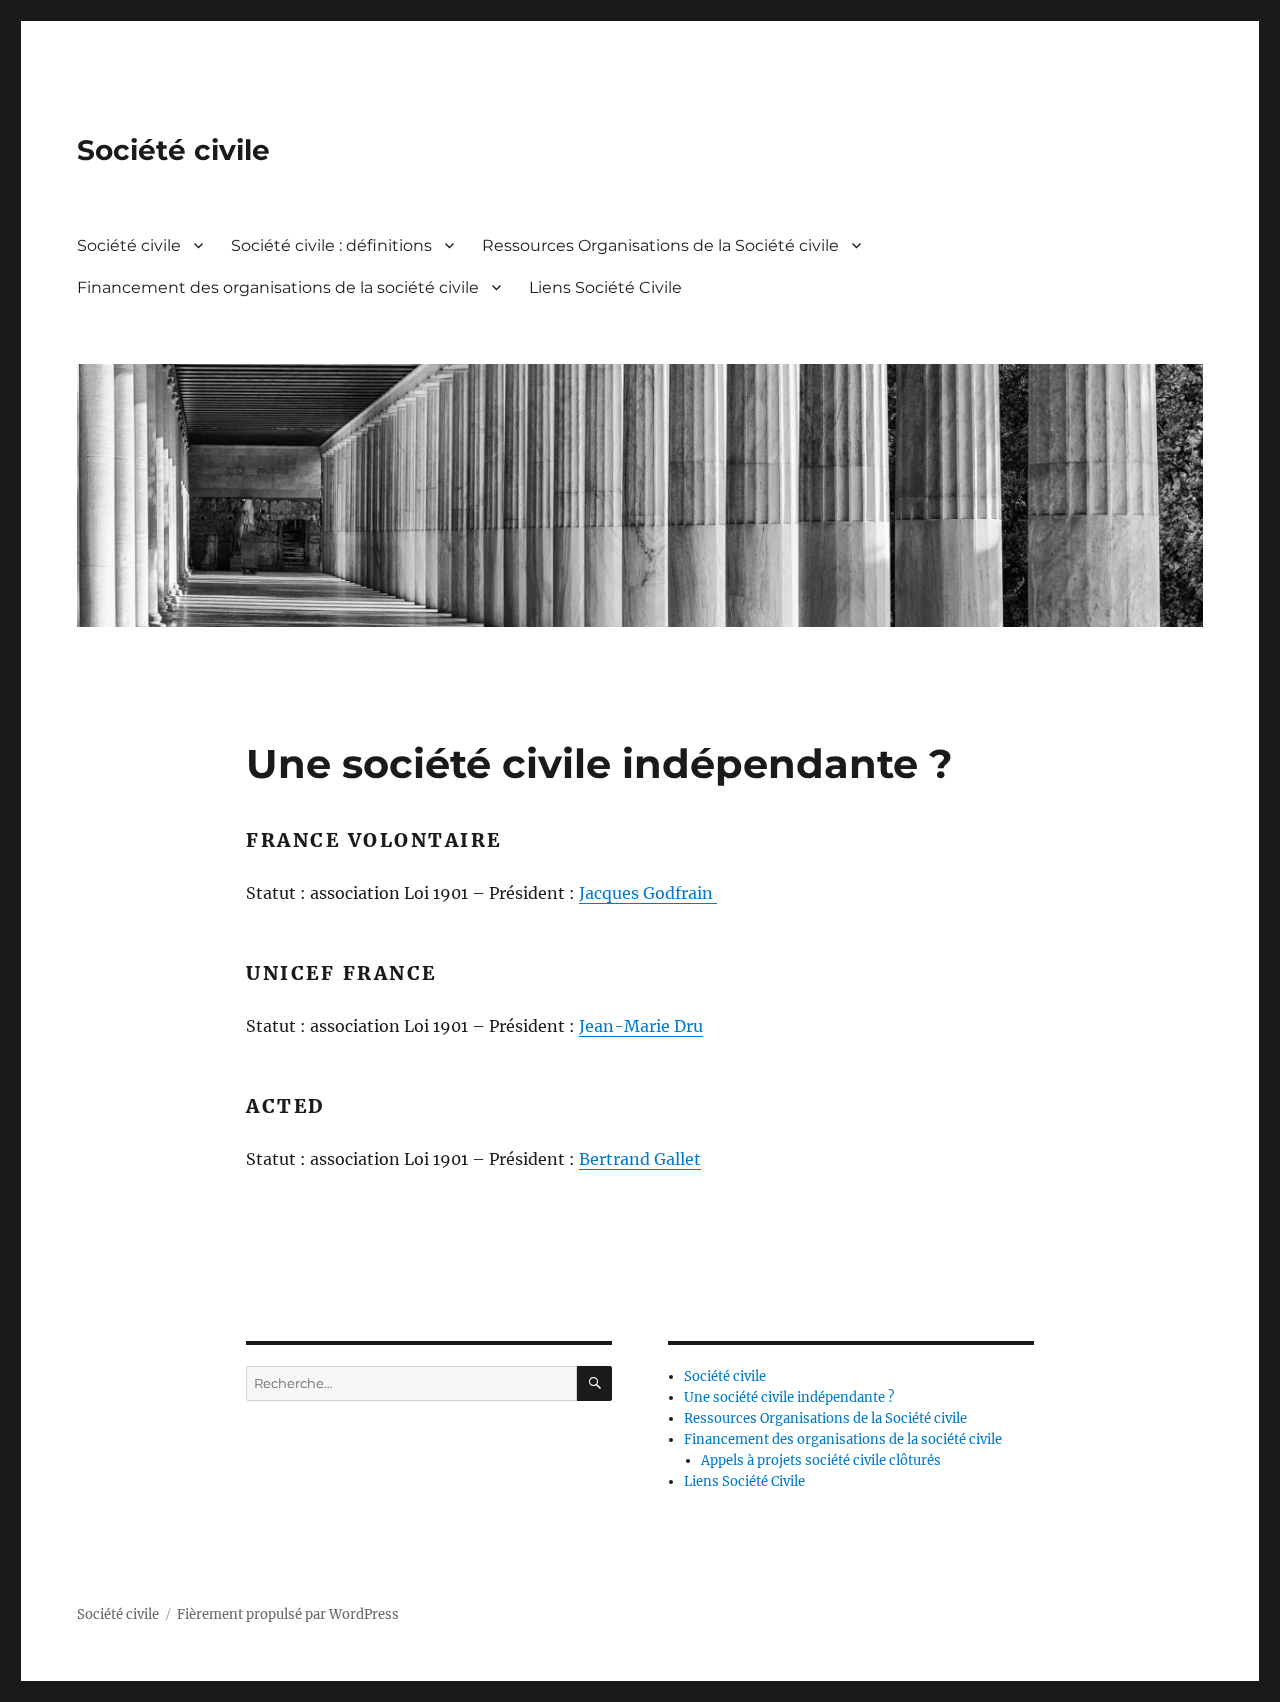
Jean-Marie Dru (641, 1026)
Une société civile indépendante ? (789, 1397)
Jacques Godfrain (648, 893)
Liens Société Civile (605, 287)
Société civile (173, 150)
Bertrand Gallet (640, 1159)
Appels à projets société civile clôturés (821, 1460)
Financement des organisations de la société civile (278, 287)
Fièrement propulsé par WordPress (288, 1614)
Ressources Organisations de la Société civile (660, 245)
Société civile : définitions (331, 245)
